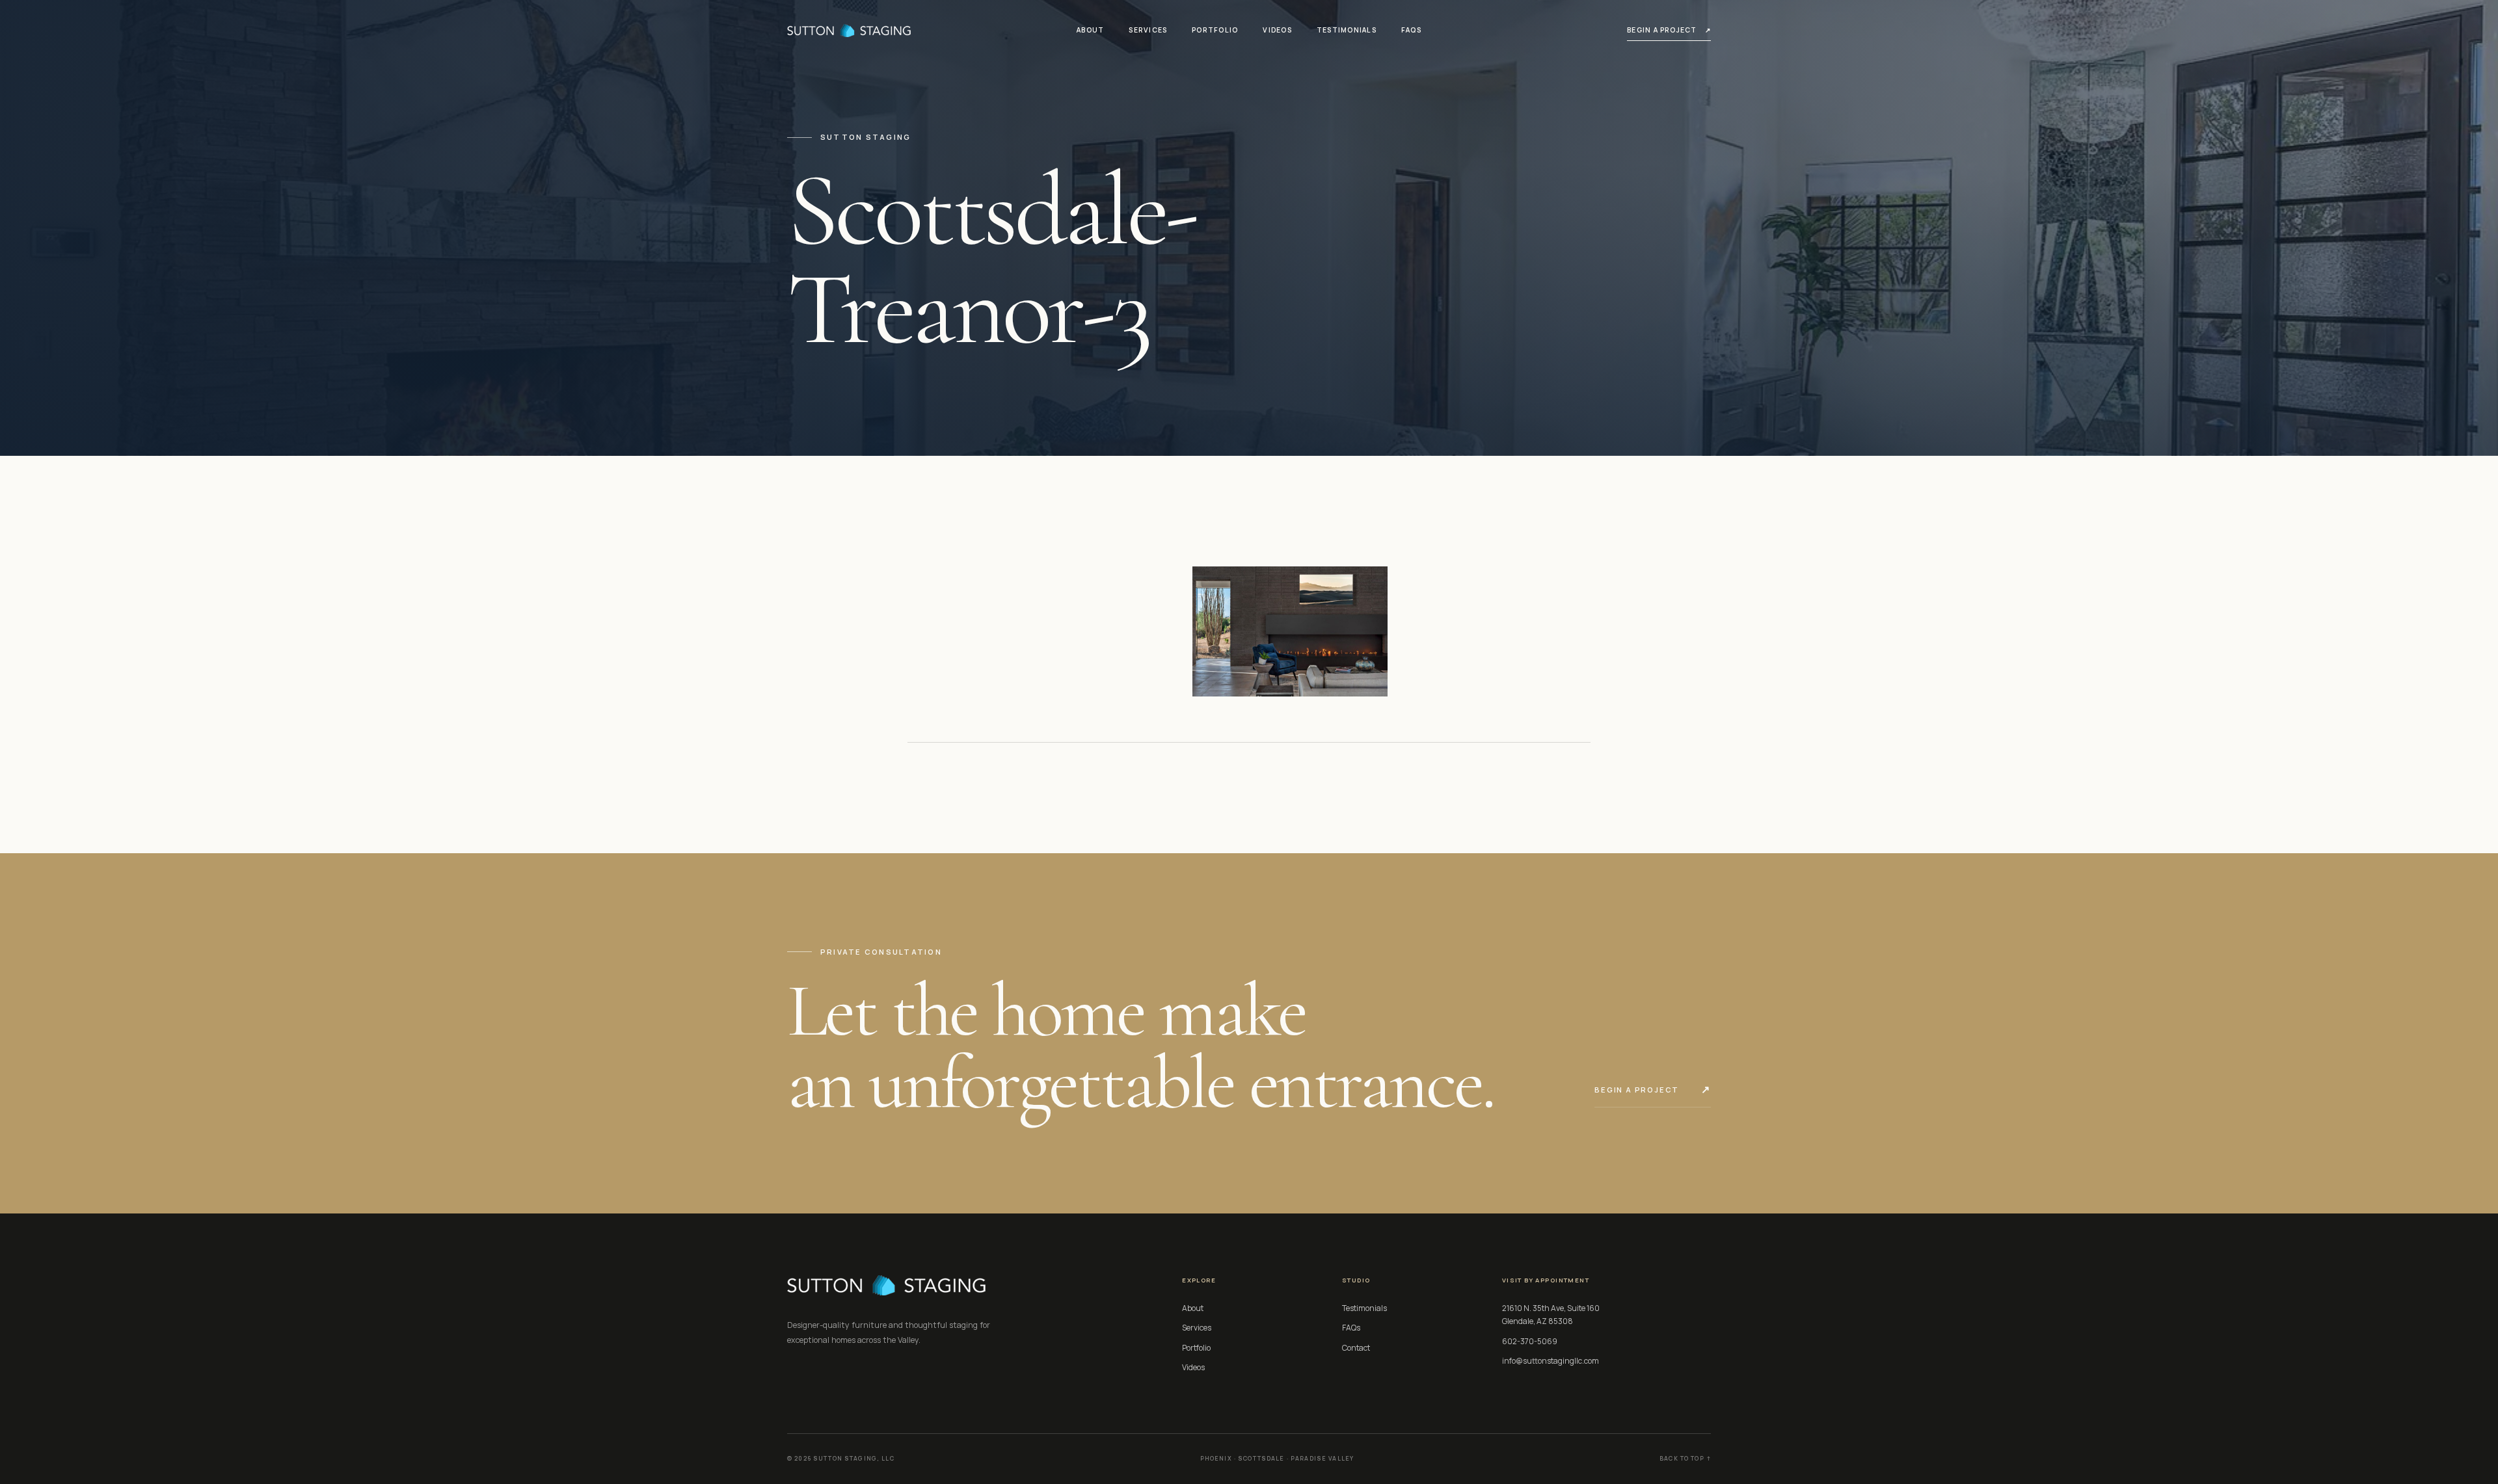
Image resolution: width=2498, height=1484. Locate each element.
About (1090, 30)
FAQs (1411, 30)
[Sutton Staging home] (849, 30)
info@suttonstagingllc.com (1551, 1361)
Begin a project (1669, 30)
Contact (1356, 1348)
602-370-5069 (1530, 1341)
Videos (1277, 30)
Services (1148, 30)
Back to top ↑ (1685, 1459)
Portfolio (1215, 30)
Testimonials (1347, 30)
